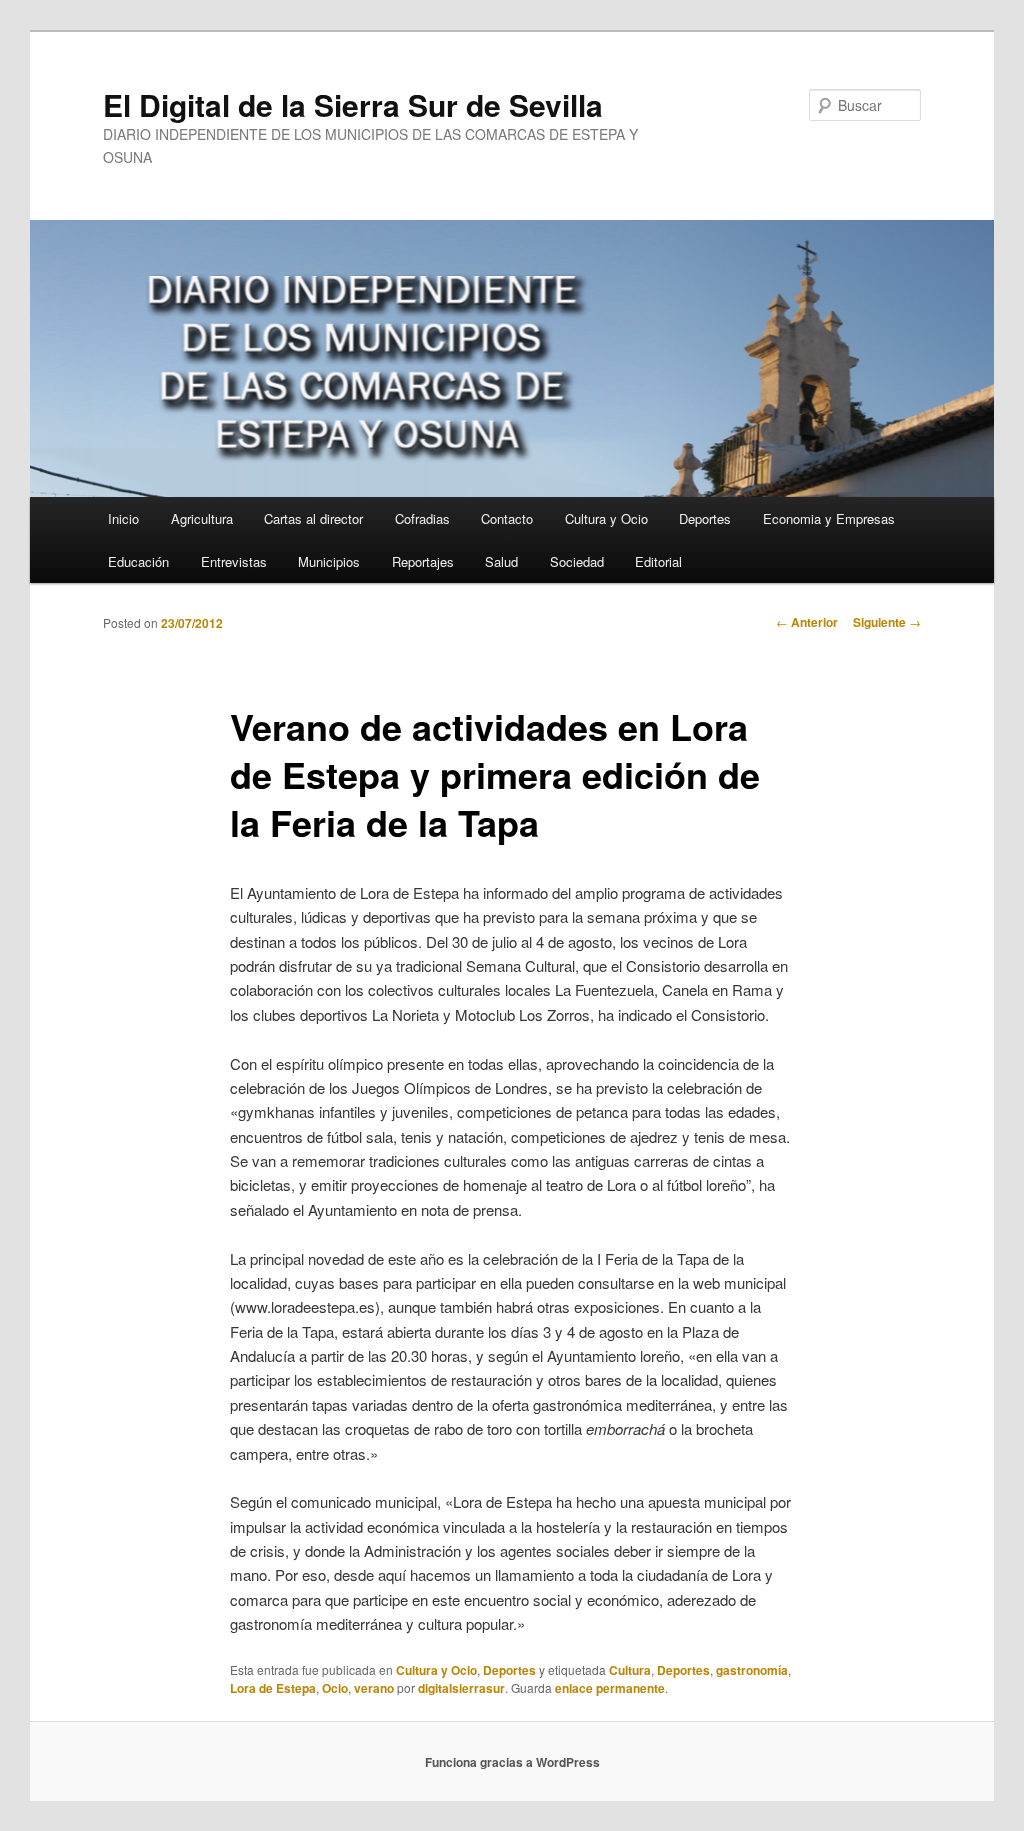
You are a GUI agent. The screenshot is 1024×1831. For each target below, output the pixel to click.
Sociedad (577, 561)
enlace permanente (610, 1688)
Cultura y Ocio (606, 518)
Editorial (658, 561)
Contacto (507, 518)
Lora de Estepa (273, 1688)
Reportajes (423, 561)
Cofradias (422, 518)
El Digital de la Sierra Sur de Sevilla (353, 104)
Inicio (123, 518)
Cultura (630, 1670)
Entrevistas (234, 561)
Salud (501, 561)
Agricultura (202, 518)
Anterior (807, 622)
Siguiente (887, 622)
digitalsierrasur (461, 1688)
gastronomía (752, 1670)
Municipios (329, 561)
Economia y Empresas (829, 518)
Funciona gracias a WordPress (512, 1762)
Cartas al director (313, 518)
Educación (138, 561)
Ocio (335, 1688)
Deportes (705, 518)
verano (374, 1688)
